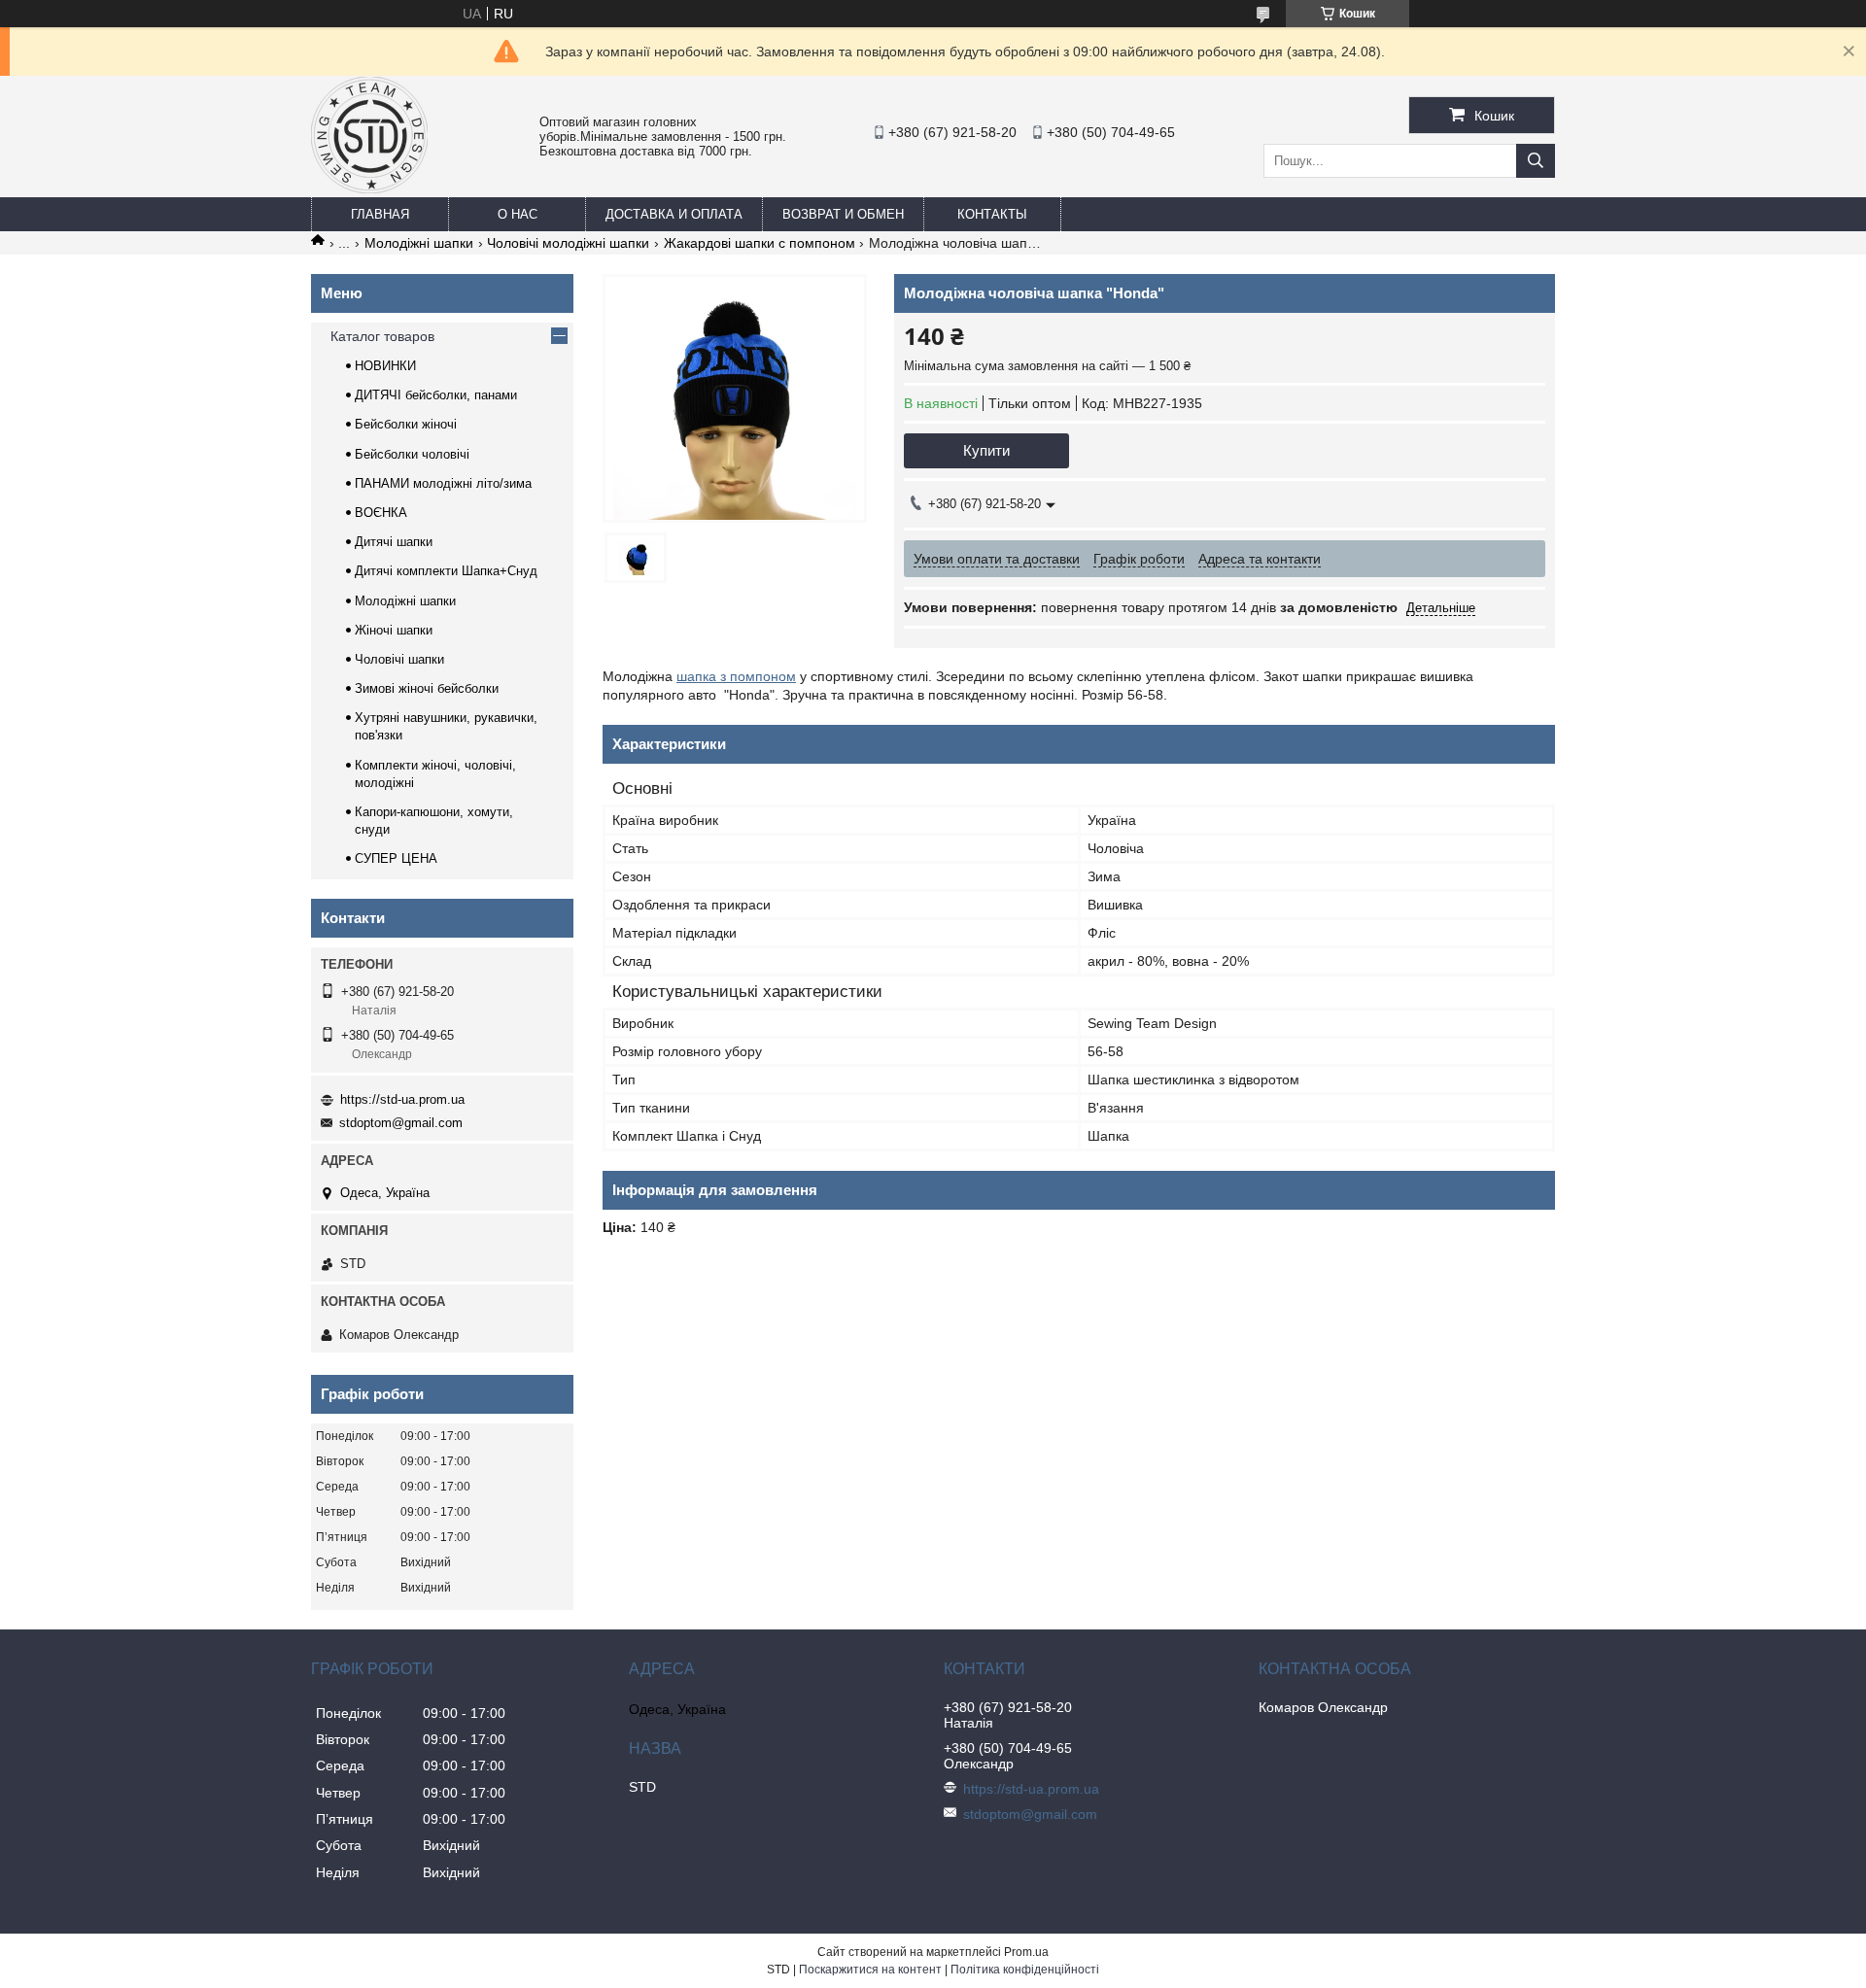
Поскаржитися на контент (870, 1970)
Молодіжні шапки (419, 243)
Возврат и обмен (843, 214)
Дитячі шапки (394, 542)
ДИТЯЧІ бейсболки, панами (436, 395)
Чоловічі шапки (399, 659)
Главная (380, 214)
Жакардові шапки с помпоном (760, 243)
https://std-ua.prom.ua (402, 1099)
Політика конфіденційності (1025, 1970)
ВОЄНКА (381, 513)
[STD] (369, 189)
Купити (986, 450)
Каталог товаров (382, 336)
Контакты (992, 214)
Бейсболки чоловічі (412, 454)
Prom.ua (1026, 1952)
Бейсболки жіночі (406, 424)
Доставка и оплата (674, 214)
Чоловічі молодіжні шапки (568, 243)
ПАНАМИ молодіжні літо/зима (443, 483)
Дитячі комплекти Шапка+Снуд (446, 571)
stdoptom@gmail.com (401, 1123)
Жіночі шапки (394, 630)
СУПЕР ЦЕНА (396, 858)
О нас (518, 214)
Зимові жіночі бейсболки (427, 688)
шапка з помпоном (736, 676)
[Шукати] (1536, 161)
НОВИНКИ (385, 366)
